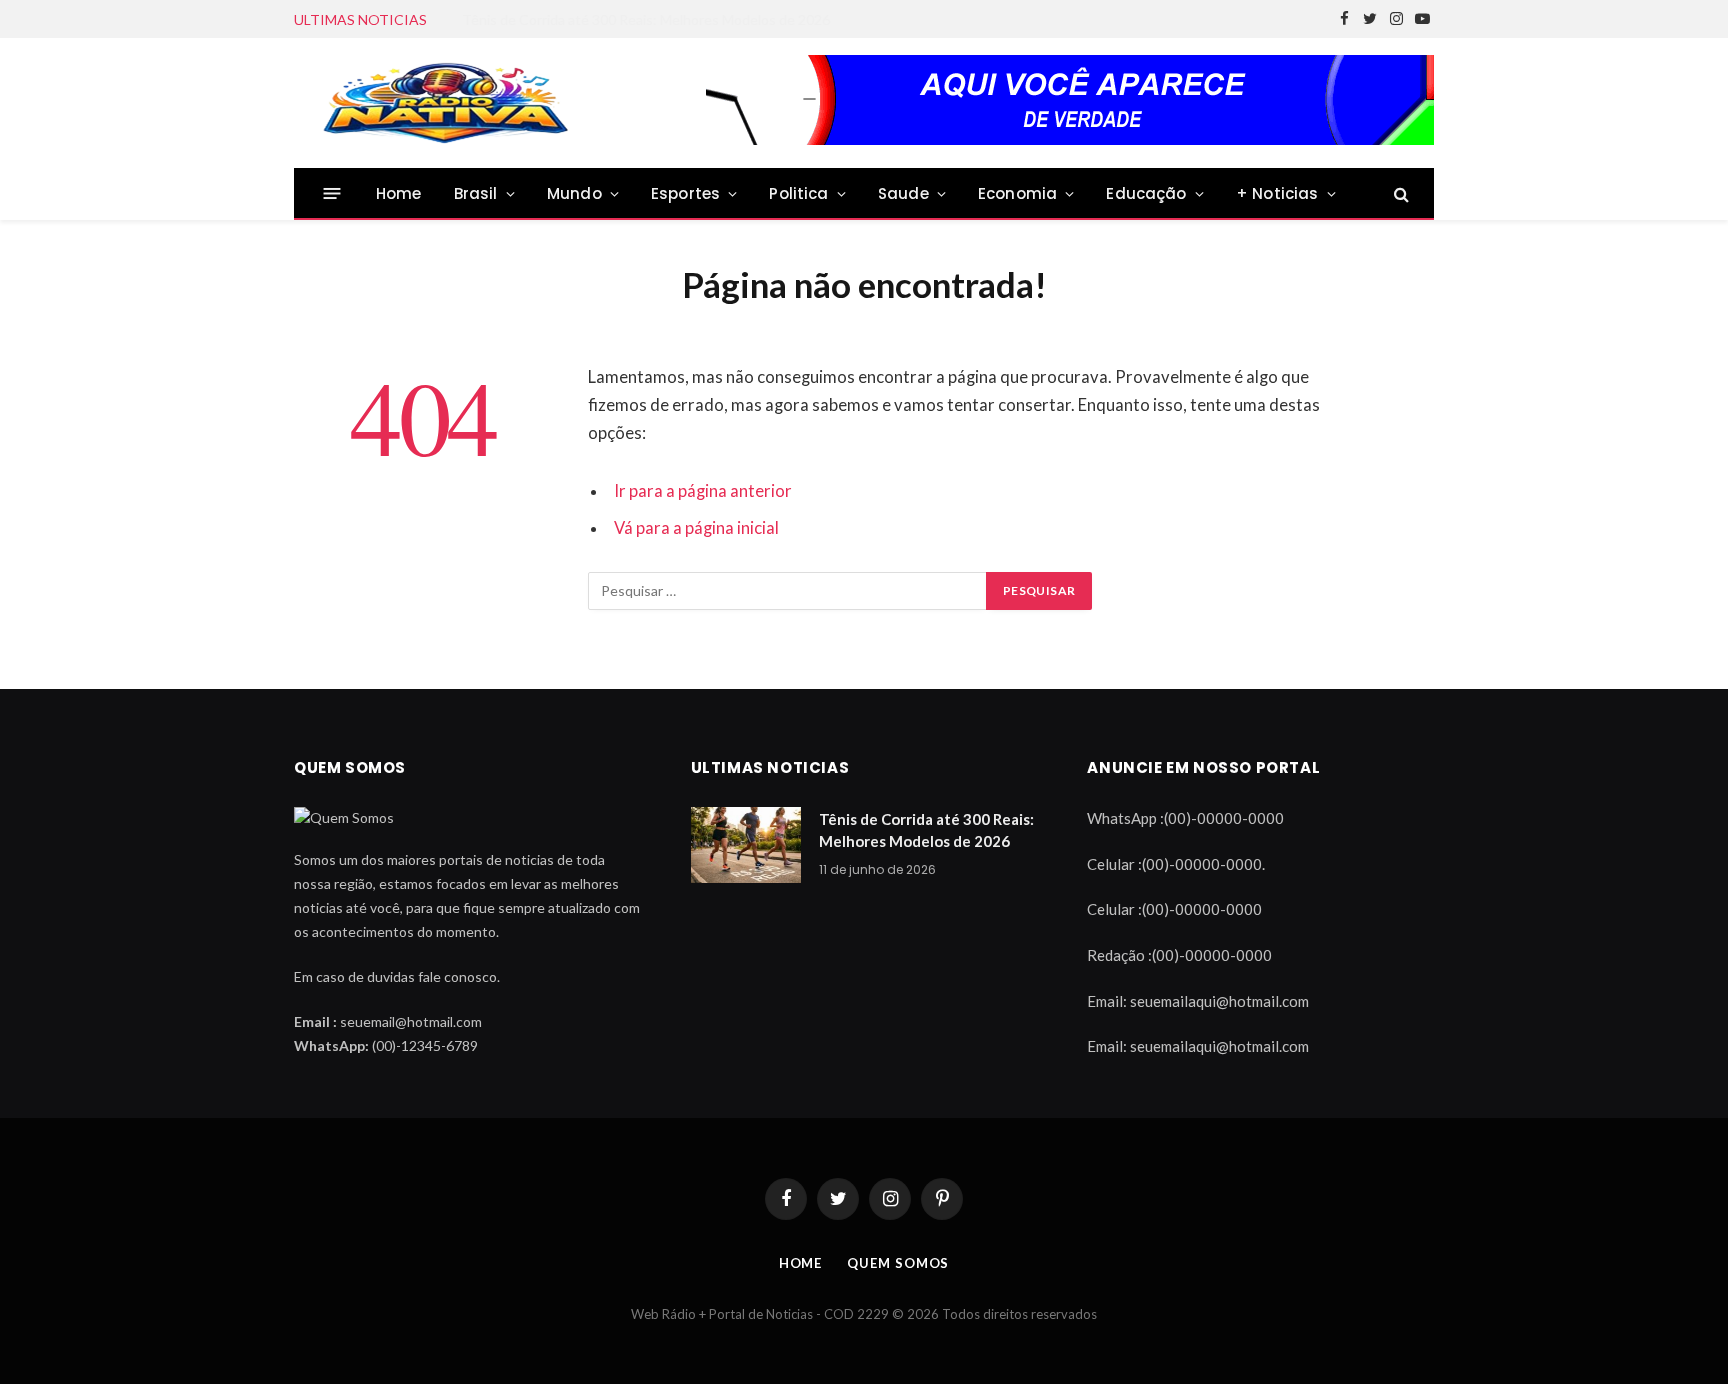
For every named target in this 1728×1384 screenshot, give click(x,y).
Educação (1146, 193)
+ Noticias (1277, 193)
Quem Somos (898, 1263)
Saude (903, 193)
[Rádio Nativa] (444, 103)
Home (399, 193)
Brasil (476, 193)
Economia (1017, 193)
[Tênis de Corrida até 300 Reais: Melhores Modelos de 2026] (746, 845)
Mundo (574, 193)
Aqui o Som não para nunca (545, 19)
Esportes (685, 193)
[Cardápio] (332, 193)
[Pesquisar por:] (788, 591)
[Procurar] (1399, 193)
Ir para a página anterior (703, 491)
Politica (798, 193)
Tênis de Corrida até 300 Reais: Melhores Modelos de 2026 (926, 829)
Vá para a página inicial (696, 528)
